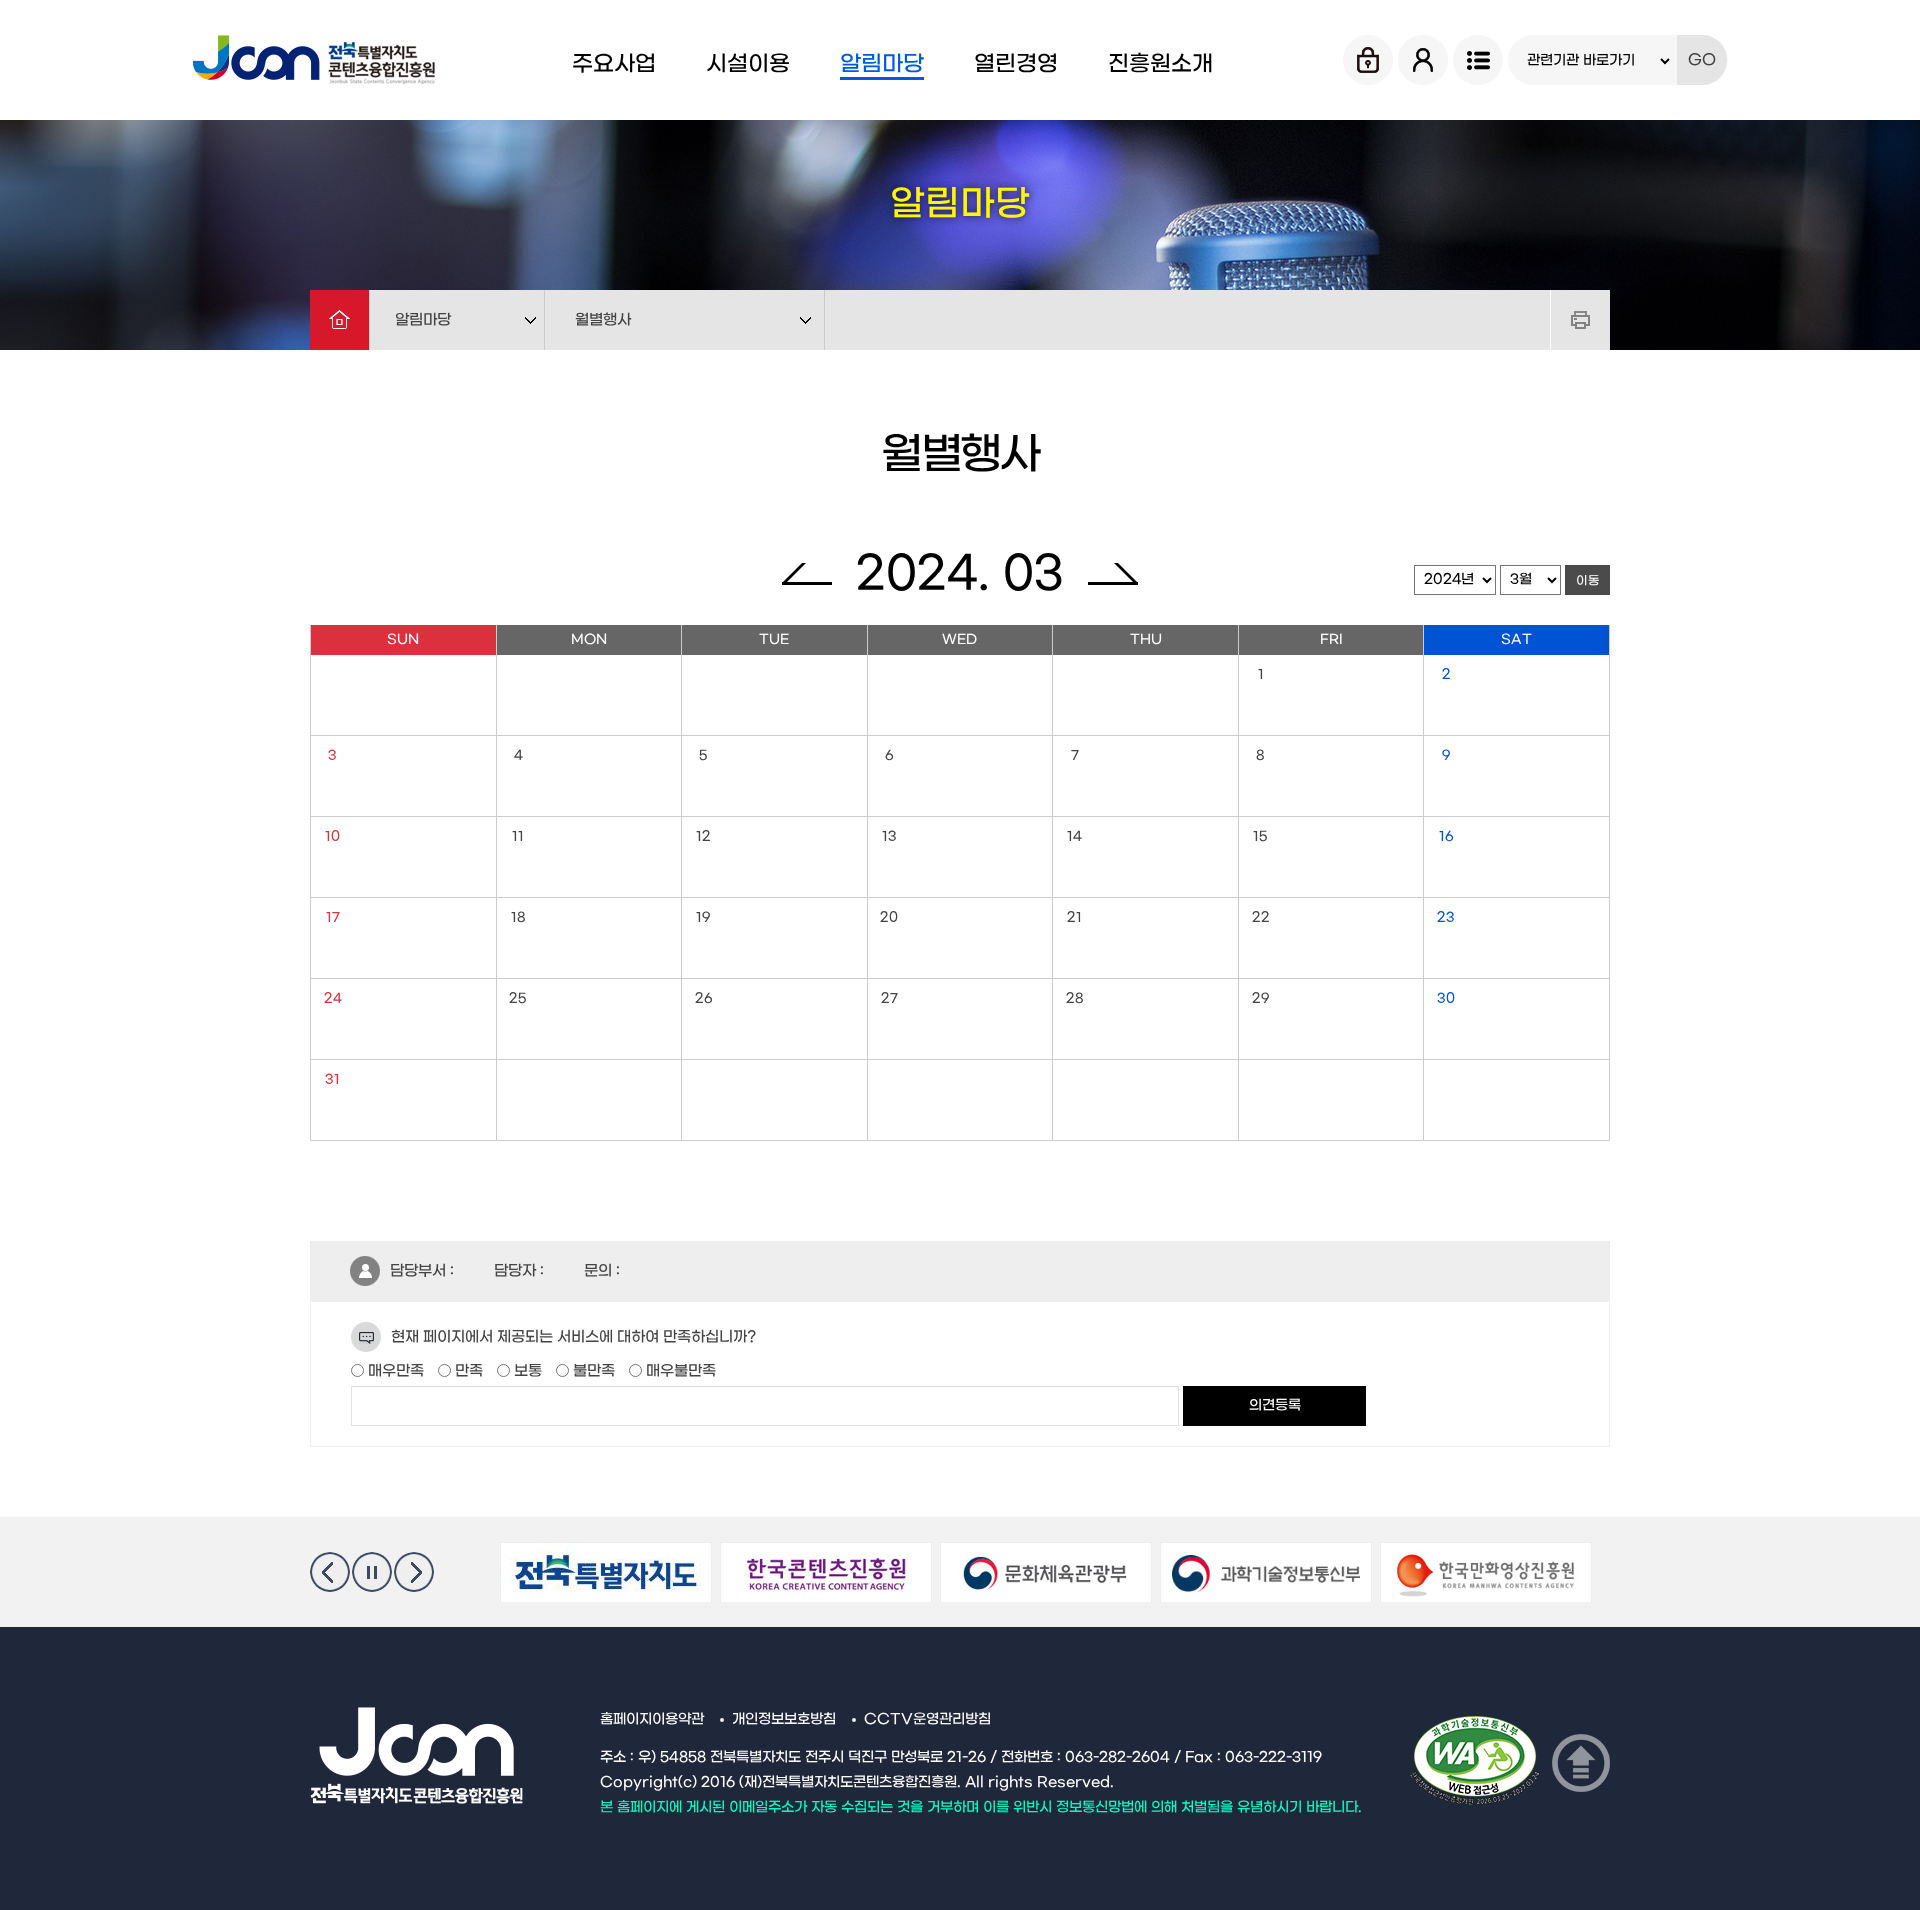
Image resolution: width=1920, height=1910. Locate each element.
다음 (414, 1572)
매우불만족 (679, 1371)
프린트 (1580, 320)
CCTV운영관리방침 (927, 1720)
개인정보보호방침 (784, 1720)
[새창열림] (1475, 1763)
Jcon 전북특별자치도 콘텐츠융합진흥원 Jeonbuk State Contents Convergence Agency (317, 60)
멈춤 (372, 1572)
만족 (467, 1371)
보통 (526, 1371)
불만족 (592, 1371)
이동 (1588, 581)
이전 (330, 1572)
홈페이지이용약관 (652, 1720)
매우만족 (394, 1371)
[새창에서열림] (606, 1573)
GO (1702, 60)
